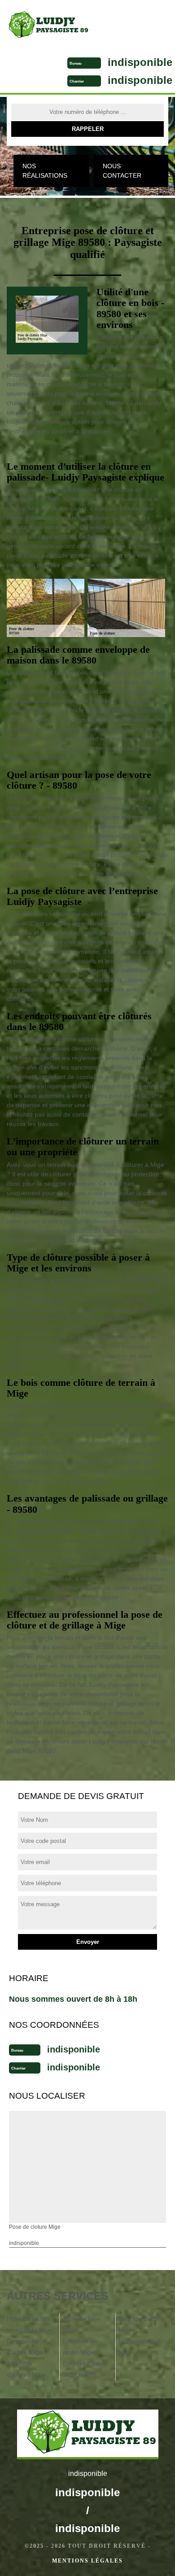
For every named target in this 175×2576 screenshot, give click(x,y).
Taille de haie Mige (81, 2324)
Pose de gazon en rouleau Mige (30, 2324)
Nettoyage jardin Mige (142, 2347)
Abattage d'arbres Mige (26, 2369)
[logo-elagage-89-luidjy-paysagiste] (45, 26)
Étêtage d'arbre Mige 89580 (85, 2369)
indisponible (140, 62)
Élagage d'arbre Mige (141, 2324)
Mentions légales (87, 2561)
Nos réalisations (45, 171)
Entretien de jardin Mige (80, 2347)
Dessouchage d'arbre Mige (26, 2347)
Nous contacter (122, 171)
